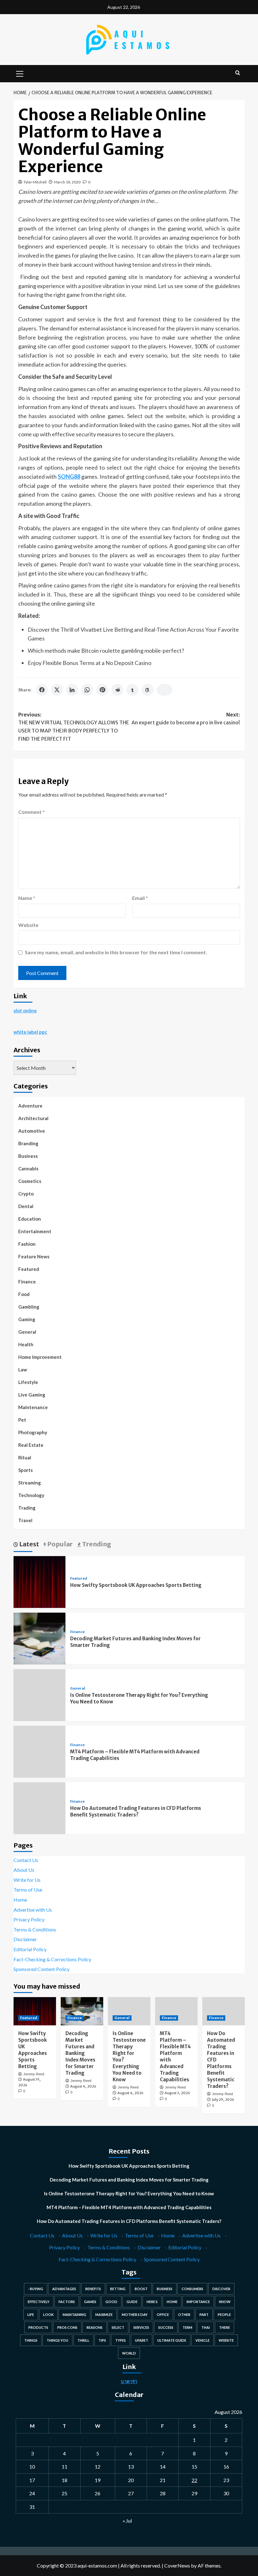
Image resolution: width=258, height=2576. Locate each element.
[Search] (238, 73)
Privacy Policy (29, 1919)
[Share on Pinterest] (102, 690)
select (118, 2327)
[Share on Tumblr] (132, 690)
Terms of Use (28, 1890)
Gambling (29, 1307)
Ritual (25, 1457)
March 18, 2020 (67, 182)
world (129, 2353)
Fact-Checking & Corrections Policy (52, 1959)
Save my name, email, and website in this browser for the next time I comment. (116, 952)
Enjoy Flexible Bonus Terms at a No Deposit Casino (90, 663)
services (141, 2327)
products (38, 2327)
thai (206, 2327)
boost (141, 2289)
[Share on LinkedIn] (72, 690)
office (163, 2315)
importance (198, 2302)
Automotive (32, 1131)
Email (140, 898)
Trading (27, 1508)
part (204, 2315)
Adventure (30, 1106)
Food (24, 1294)
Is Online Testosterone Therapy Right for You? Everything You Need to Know (129, 2193)
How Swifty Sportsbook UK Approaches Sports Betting (136, 1585)
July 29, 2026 (223, 2099)
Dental (26, 1206)
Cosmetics (30, 1181)
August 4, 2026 (83, 2086)
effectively (39, 2302)
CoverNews (177, 2565)
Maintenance (33, 1407)
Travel (25, 1520)
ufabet (142, 2340)
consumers (192, 2289)
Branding (28, 1143)
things (31, 2340)
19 (98, 2480)
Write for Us (27, 1880)
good (111, 2302)
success (166, 2327)
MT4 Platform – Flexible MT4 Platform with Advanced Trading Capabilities (129, 2207)
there (224, 2327)
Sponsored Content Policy (42, 1969)
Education (30, 1219)
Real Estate (31, 1445)
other (184, 2315)
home (172, 2302)
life (31, 2315)
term (187, 2327)
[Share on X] (57, 690)
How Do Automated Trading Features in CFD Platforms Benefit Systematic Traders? (129, 2221)
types (121, 2340)
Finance (27, 1282)
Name (27, 898)
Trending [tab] (96, 1544)
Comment (31, 812)
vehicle (202, 2340)
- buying (36, 2289)
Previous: (74, 727)
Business (28, 1156)
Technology (31, 1495)
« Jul (127, 2521)
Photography (33, 1432)
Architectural (33, 1118)
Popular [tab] (59, 1544)
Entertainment (35, 1231)
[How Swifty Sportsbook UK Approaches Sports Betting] (39, 1581)
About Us (24, 1870)
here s (152, 2302)
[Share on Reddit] (117, 690)
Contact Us (26, 1860)
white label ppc (30, 1032)
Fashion (27, 1244)
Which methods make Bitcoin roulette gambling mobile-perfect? (106, 651)
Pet (22, 1420)
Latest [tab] (28, 1544)
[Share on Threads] (148, 690)
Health (26, 1344)
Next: (186, 719)
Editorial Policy (30, 1949)
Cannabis (28, 1168)
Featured (29, 1269)
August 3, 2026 (177, 2093)
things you (57, 2340)
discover (221, 2289)
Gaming (27, 1319)
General (27, 1332)
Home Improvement (40, 1357)
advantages (64, 2289)
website (226, 2340)
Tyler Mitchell (35, 182)
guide (132, 2302)
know (225, 2302)
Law (23, 1370)
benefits (93, 2289)
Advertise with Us (33, 1910)
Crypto (26, 1194)
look (48, 2315)
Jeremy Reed (34, 2074)
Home (20, 1900)
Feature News (34, 1256)
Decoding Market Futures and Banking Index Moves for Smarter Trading (80, 2053)
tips (102, 2340)
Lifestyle (28, 1382)
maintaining (74, 2315)
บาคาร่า (129, 2381)
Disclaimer (25, 1939)
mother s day (135, 2315)
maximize (104, 2315)
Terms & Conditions (35, 1929)
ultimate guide (172, 2340)
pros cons (67, 2327)
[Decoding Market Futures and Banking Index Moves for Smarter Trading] (39, 1638)
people (224, 2315)
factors (67, 2302)
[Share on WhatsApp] (87, 690)
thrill (83, 2340)
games (90, 2302)
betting (118, 2289)
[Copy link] (165, 690)
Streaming (30, 1483)
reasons (95, 2327)
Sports (25, 1470)
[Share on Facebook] (42, 690)
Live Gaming (32, 1395)
